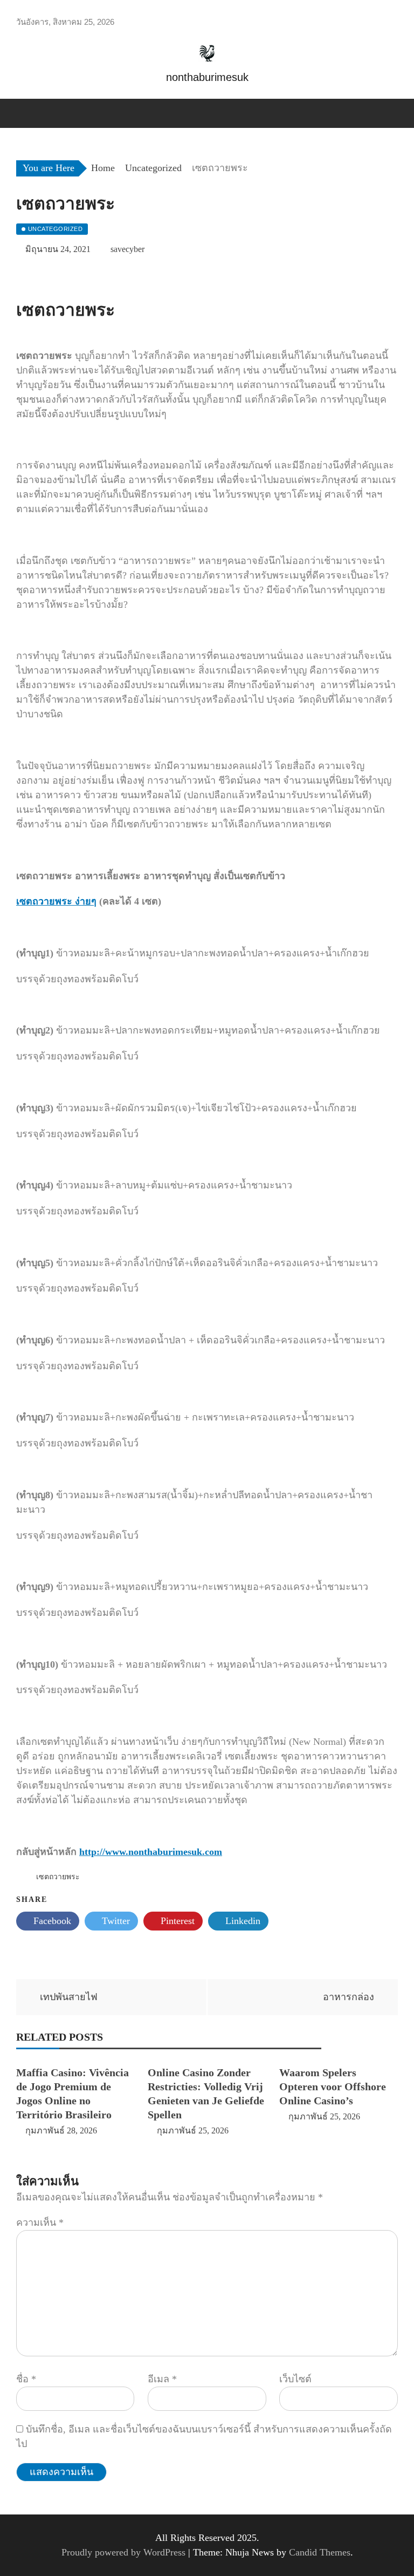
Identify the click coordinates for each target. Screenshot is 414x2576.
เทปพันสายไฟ (69, 1997)
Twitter (115, 1921)
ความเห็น (40, 2222)
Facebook (51, 1921)
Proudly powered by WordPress (125, 2552)
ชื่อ (26, 2379)
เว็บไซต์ (295, 2379)
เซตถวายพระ (58, 1877)
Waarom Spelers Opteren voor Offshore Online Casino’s (333, 2086)
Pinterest (176, 1921)
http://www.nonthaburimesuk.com (151, 1852)
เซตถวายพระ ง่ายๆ (56, 901)
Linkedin (241, 1921)
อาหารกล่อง (349, 1997)
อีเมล (162, 2379)
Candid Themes (320, 2552)
